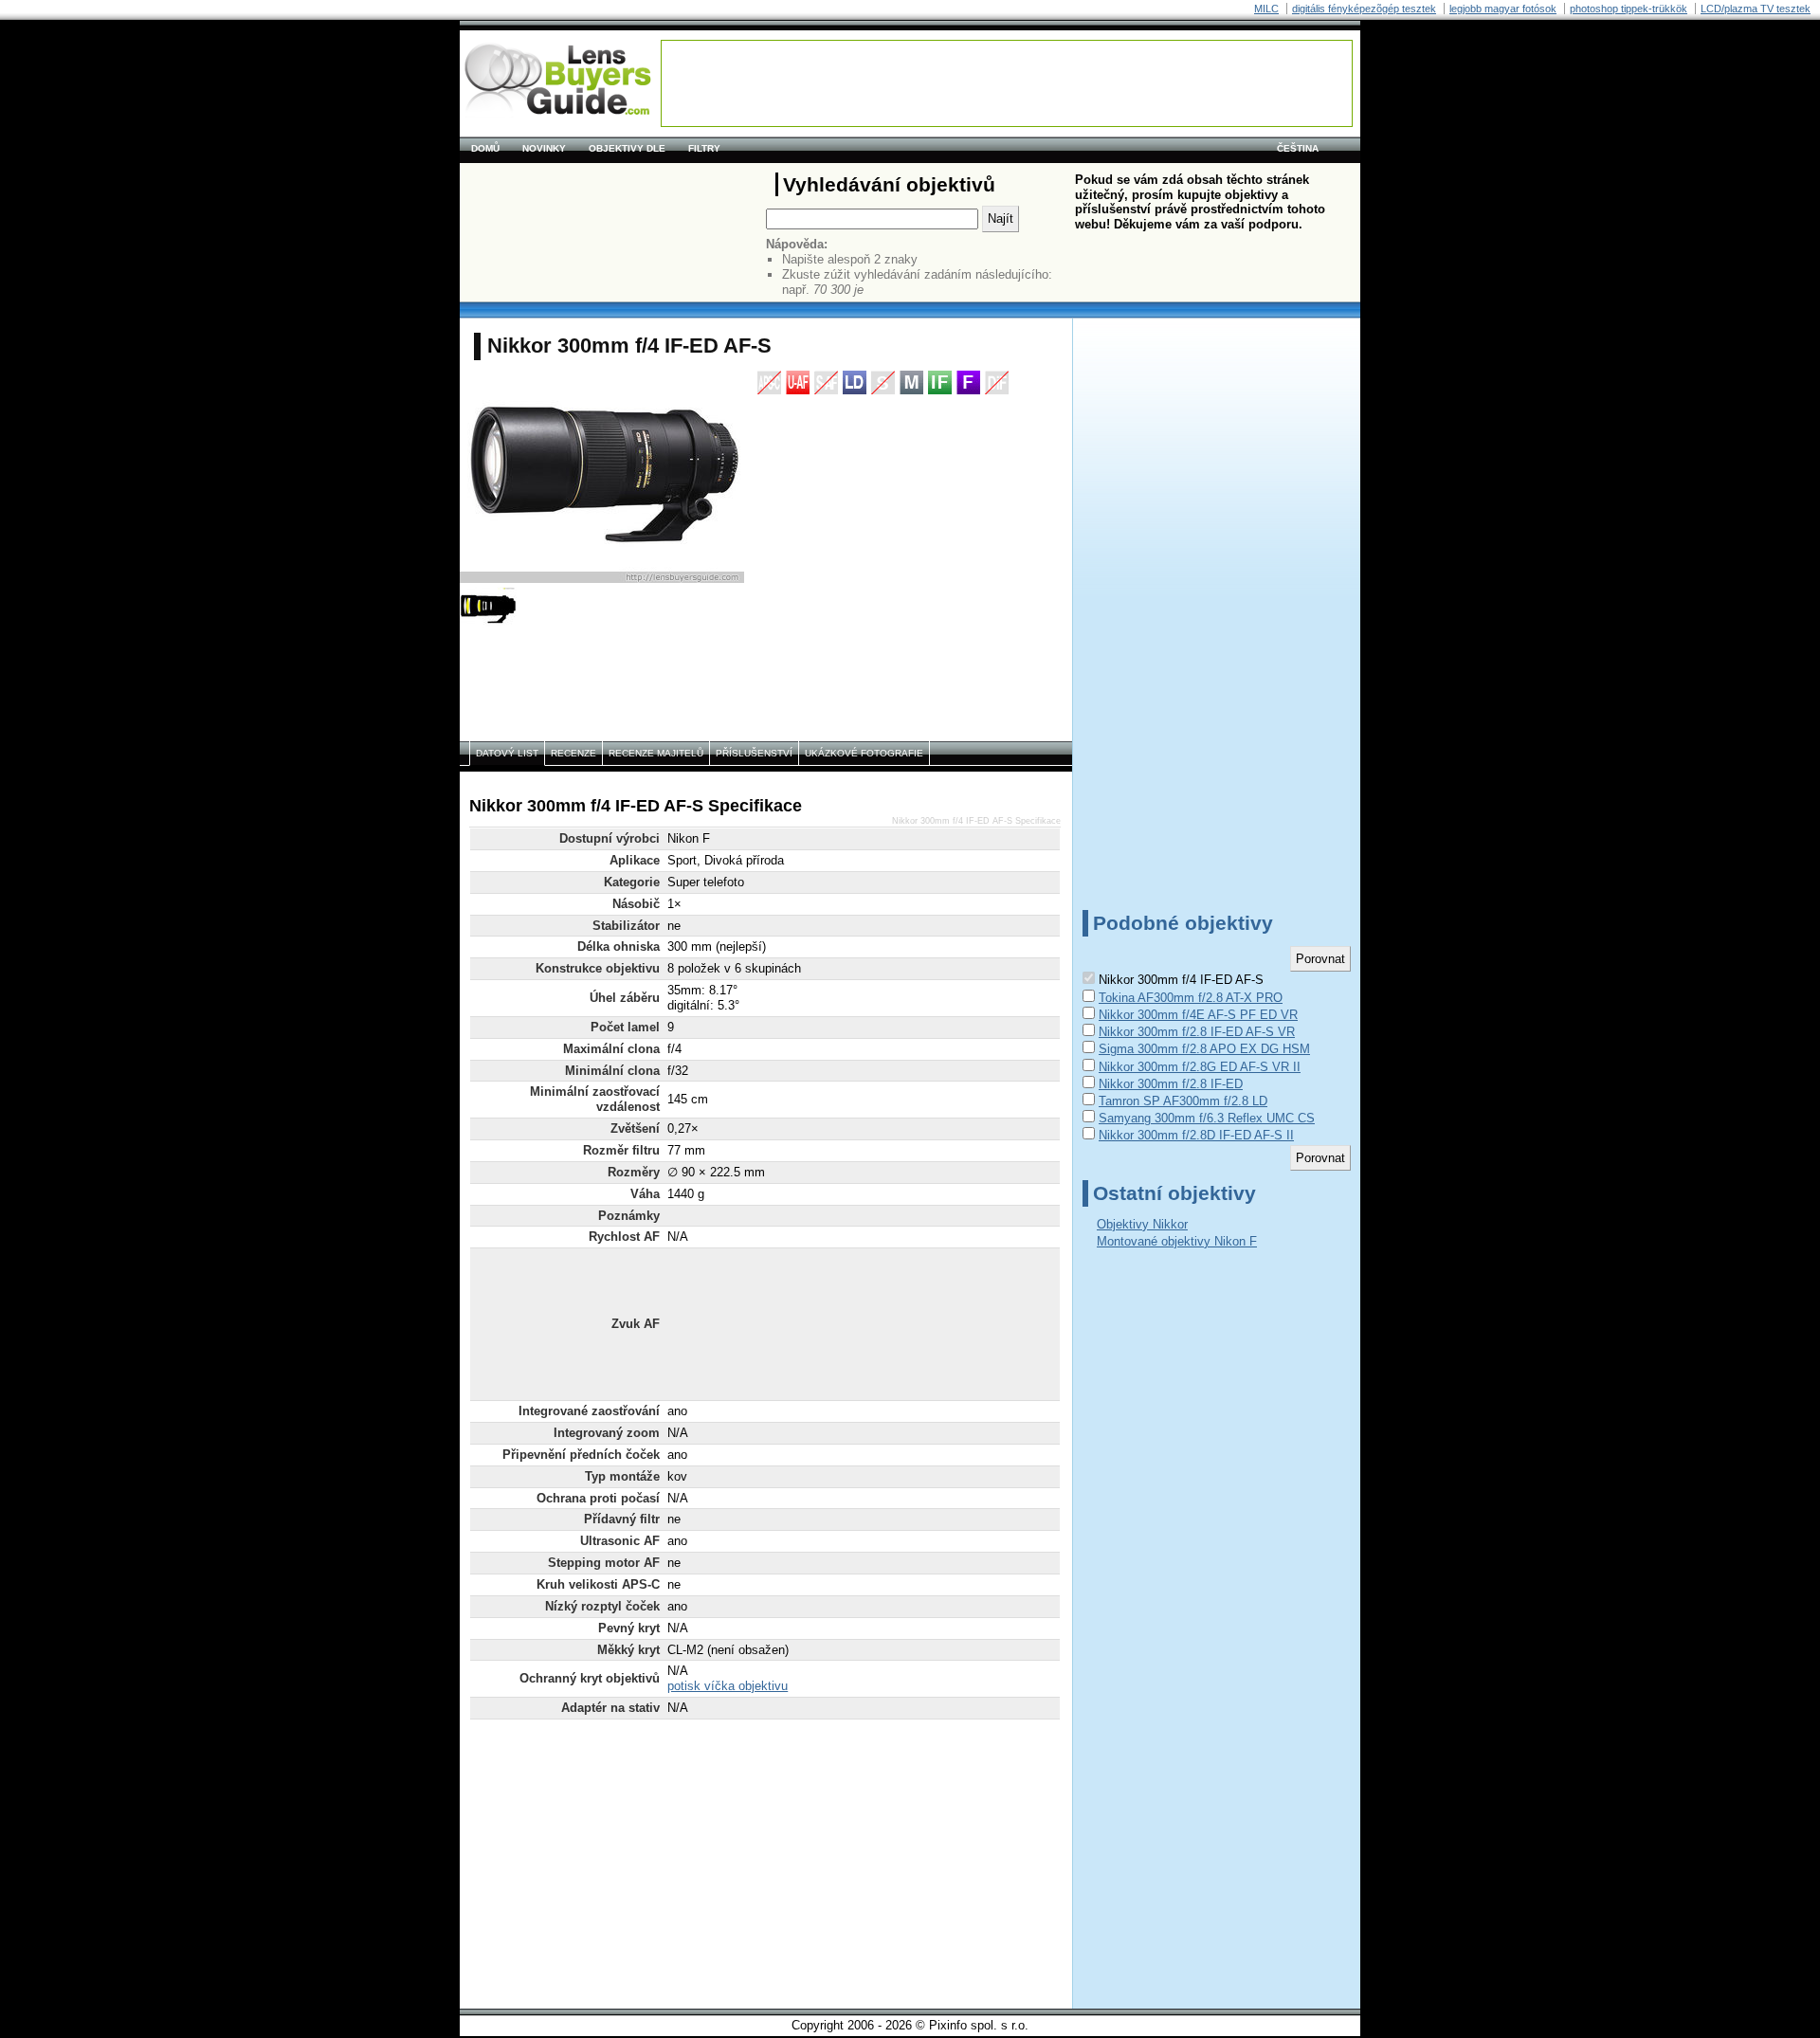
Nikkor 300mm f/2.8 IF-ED (1171, 1084)
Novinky (544, 148)
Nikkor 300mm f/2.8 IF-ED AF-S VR (1197, 1032)
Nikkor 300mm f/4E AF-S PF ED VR (1198, 1015)
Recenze (573, 753)
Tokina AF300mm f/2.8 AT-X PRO (1191, 998)
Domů (485, 148)
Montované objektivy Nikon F (1177, 1241)
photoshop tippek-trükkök (1629, 9)
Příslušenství (754, 753)
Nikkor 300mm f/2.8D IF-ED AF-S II (1196, 1135)
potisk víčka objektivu (728, 1686)
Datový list (507, 753)
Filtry (704, 148)
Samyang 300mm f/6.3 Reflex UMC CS (1207, 1118)
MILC (1266, 9)
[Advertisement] (1007, 83)
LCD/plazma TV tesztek (1756, 9)
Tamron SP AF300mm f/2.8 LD (1183, 1101)
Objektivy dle (627, 148)
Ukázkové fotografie (864, 753)
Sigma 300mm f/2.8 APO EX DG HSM (1204, 1049)
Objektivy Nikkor (1142, 1224)
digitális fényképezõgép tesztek (1364, 9)
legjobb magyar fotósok (1503, 9)
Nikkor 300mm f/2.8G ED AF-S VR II (1200, 1067)
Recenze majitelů (656, 753)
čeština (1298, 148)
